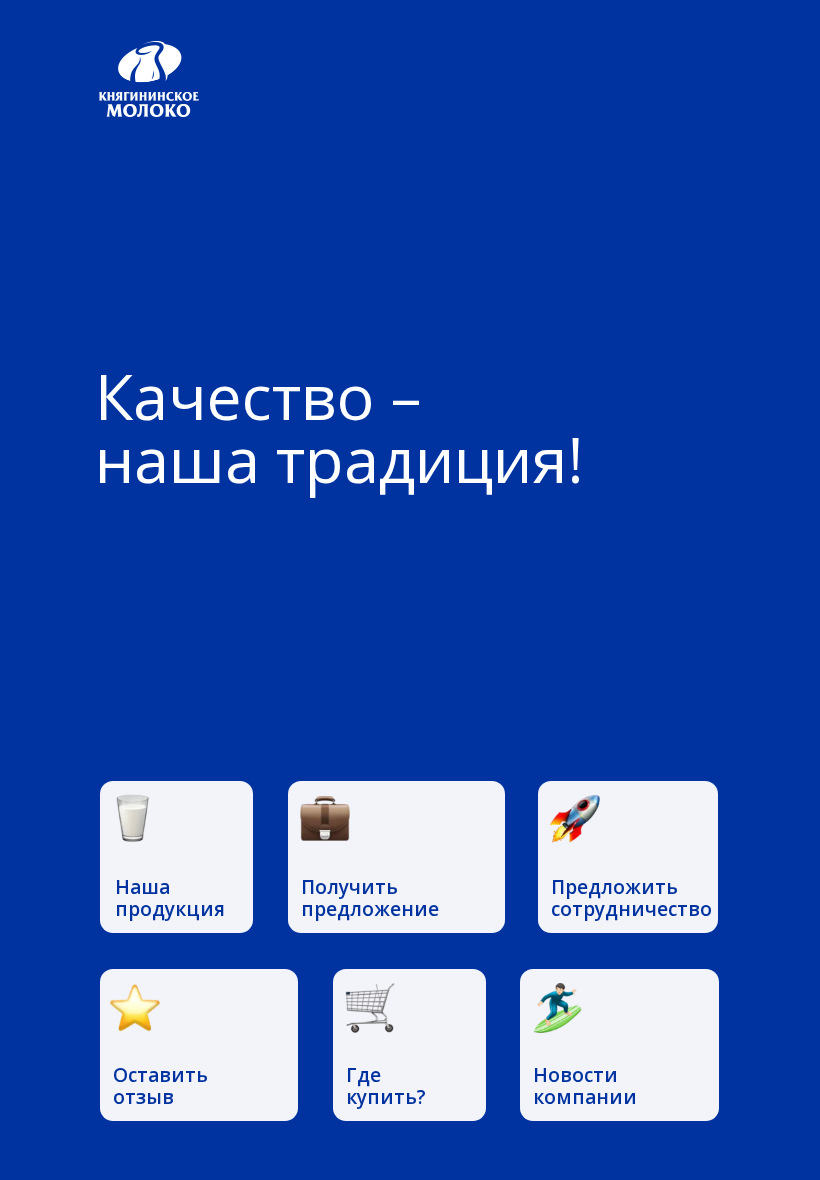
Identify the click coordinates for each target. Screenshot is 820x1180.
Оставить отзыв (160, 1086)
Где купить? (386, 1086)
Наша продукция (170, 898)
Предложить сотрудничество (631, 898)
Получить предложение (370, 898)
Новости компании (585, 1086)
